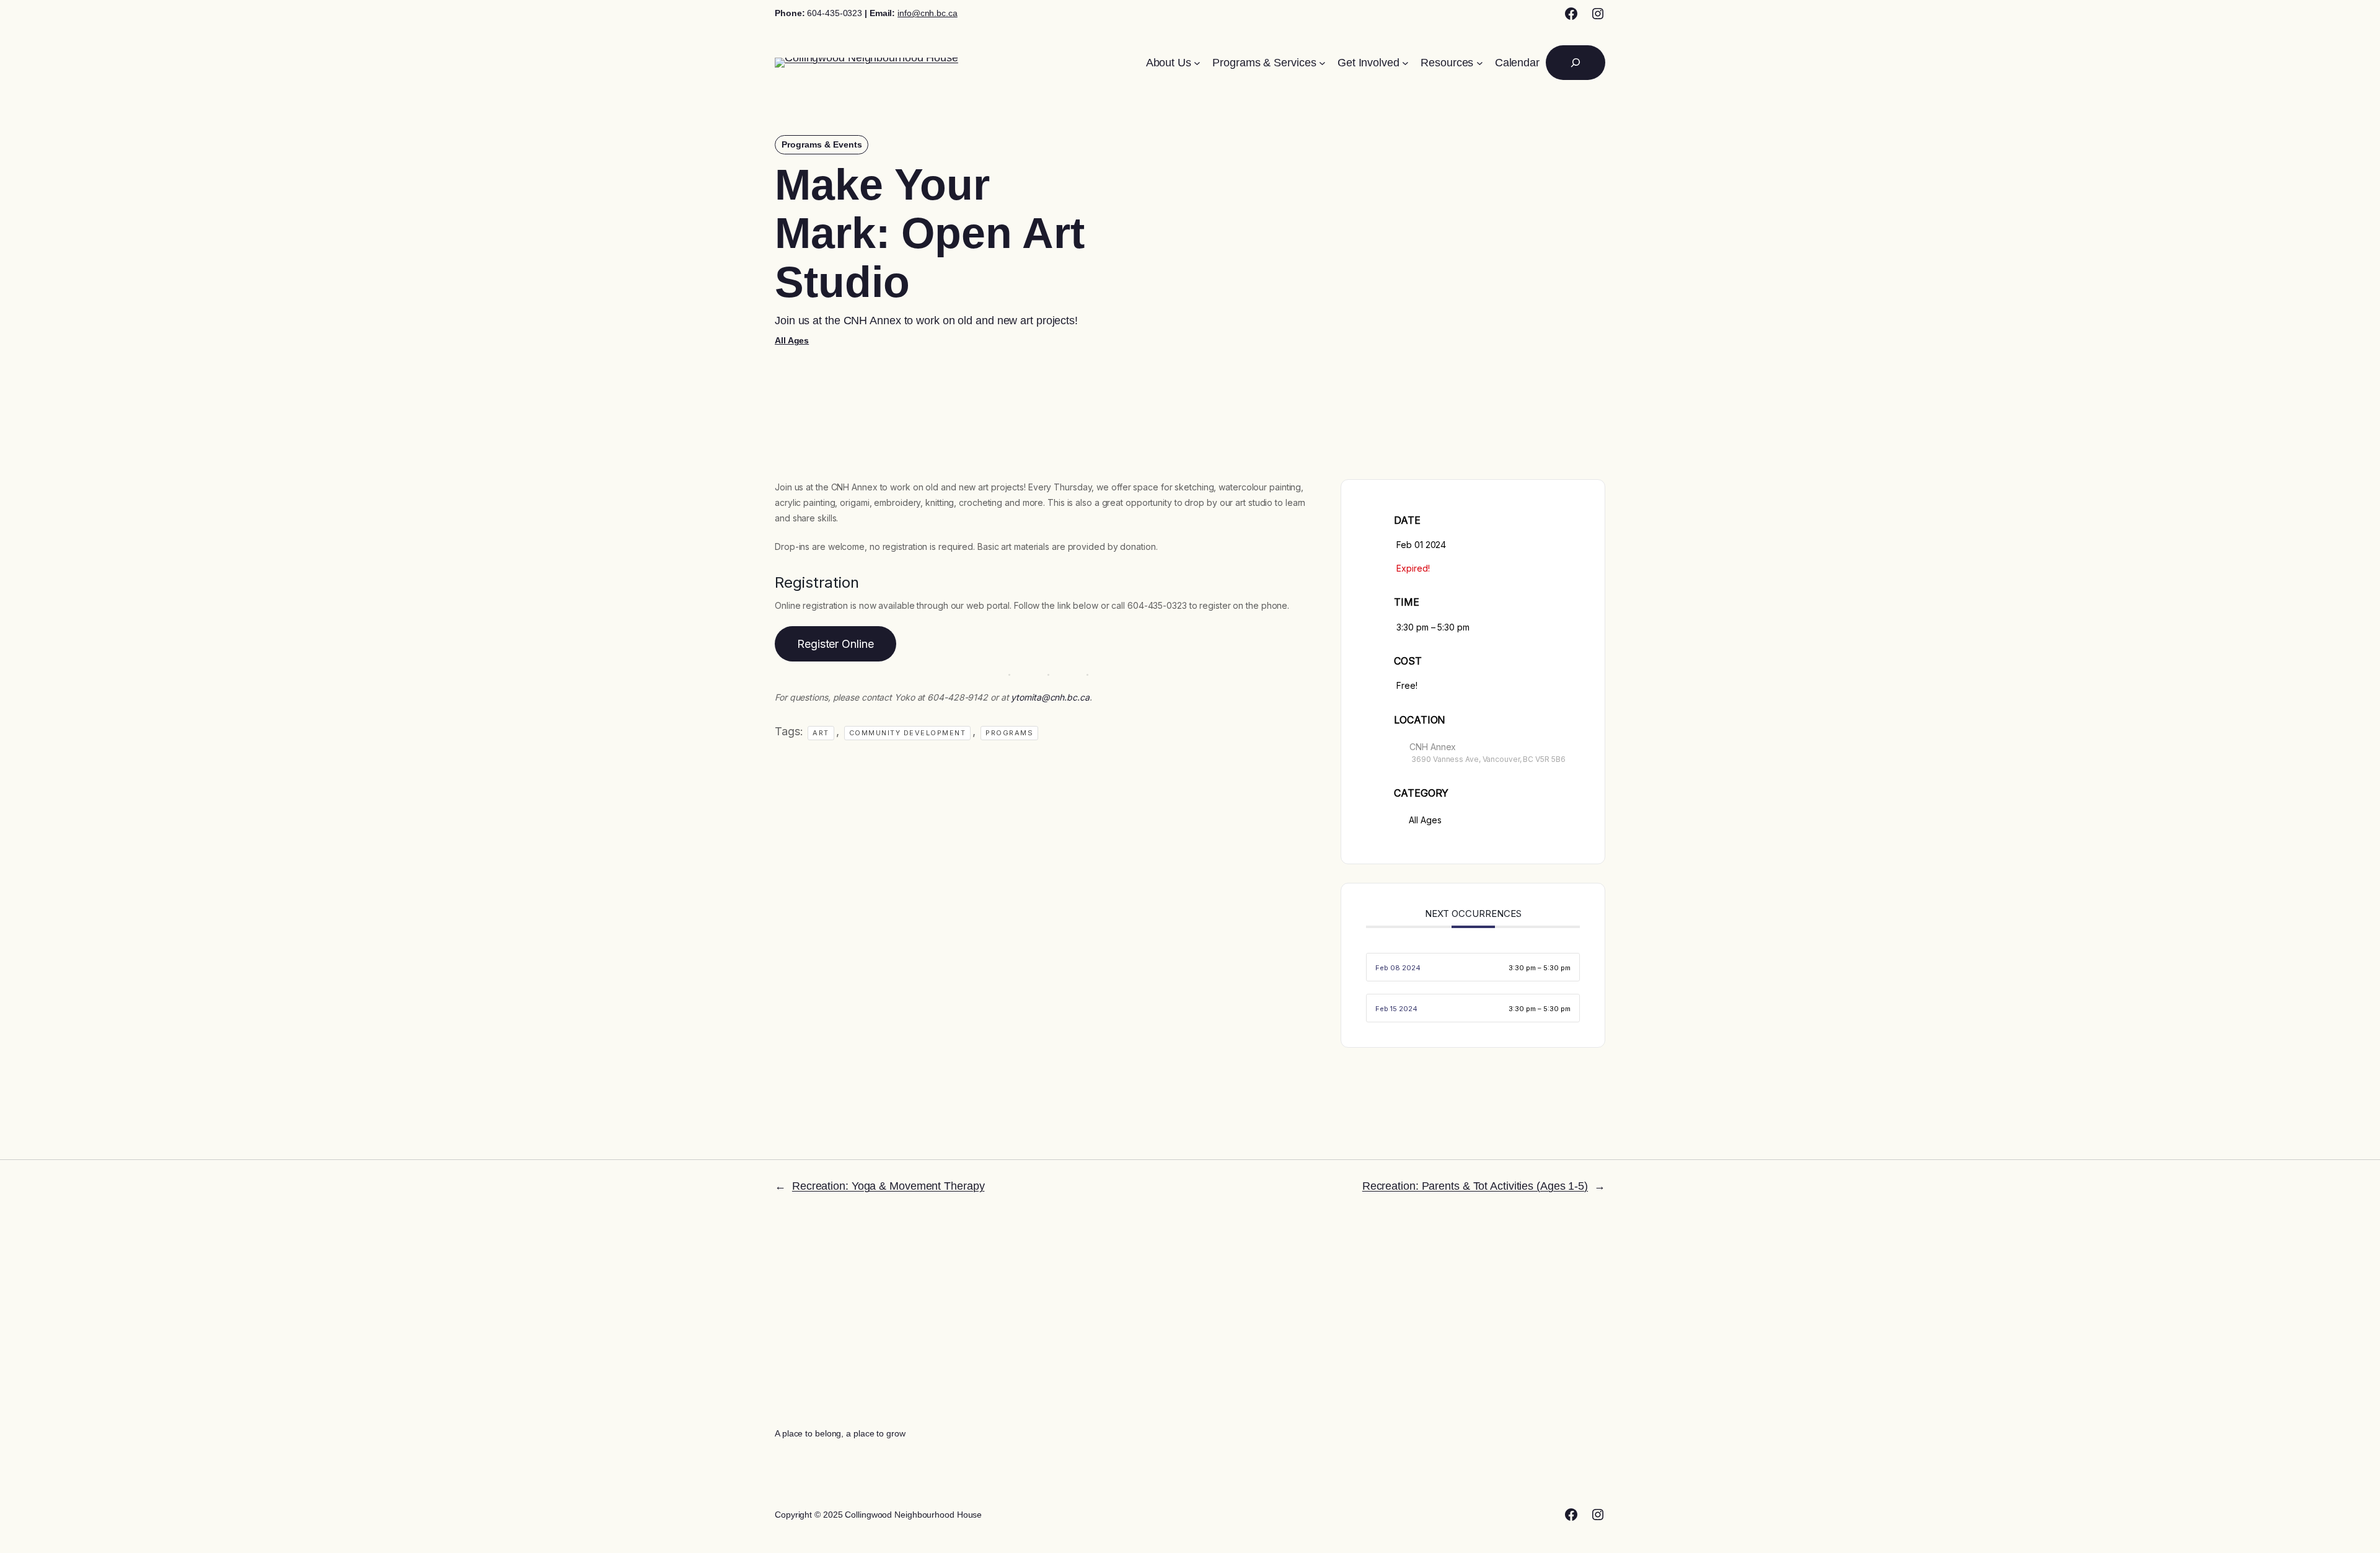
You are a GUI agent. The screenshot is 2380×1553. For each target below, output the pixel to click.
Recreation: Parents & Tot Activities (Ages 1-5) (1475, 1186)
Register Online (835, 644)
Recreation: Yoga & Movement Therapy (888, 1186)
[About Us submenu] (1197, 63)
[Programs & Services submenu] (1322, 63)
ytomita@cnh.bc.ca (1050, 697)
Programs (1009, 733)
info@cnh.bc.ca (928, 13)
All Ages (792, 340)
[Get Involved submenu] (1405, 63)
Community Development (908, 733)
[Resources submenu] (1480, 63)
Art (821, 733)
